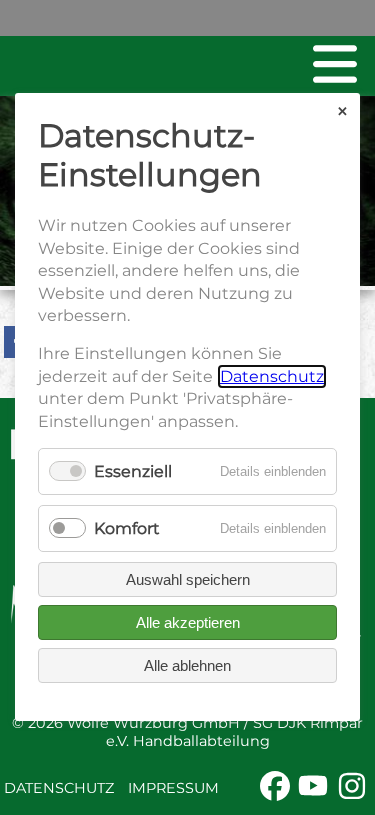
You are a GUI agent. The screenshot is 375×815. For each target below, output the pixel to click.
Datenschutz (59, 788)
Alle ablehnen (187, 666)
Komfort (127, 528)
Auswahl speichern (188, 580)
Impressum (173, 788)
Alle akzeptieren (188, 623)
